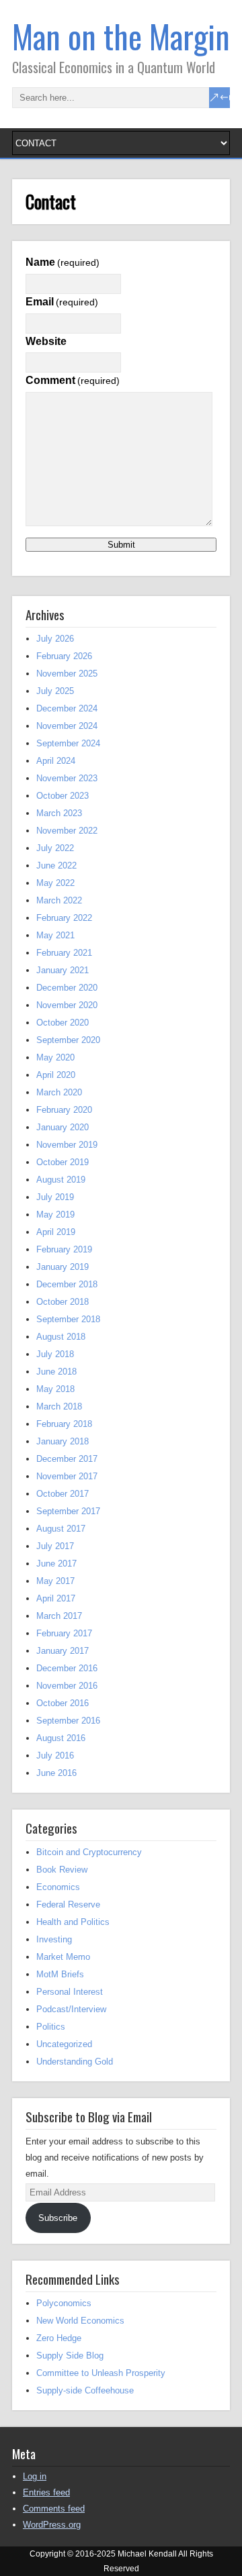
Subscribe (58, 2218)
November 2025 (67, 674)
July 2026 (55, 639)
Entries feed (46, 2492)
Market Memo (63, 1957)
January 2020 (63, 1127)
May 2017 (55, 1581)
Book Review (62, 1870)
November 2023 (67, 778)
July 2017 (55, 1546)
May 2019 (55, 1215)
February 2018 (64, 1424)
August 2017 (61, 1529)
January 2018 (63, 1441)
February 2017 (64, 1633)
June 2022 (56, 865)
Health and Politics (73, 1922)
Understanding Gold (75, 2062)
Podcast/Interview (71, 2009)
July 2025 (55, 691)
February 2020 (64, 1110)
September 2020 (68, 1040)
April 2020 (56, 1075)
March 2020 (59, 1092)
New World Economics (80, 2321)
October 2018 (63, 1302)
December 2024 (67, 708)
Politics (51, 2027)
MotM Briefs (60, 1974)
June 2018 (56, 1372)
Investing (54, 1939)
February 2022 (64, 918)
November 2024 (67, 726)
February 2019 (64, 1249)
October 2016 (63, 1703)
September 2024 (68, 743)
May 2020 (55, 1057)
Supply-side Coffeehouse (85, 2390)
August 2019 (61, 1180)
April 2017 (56, 1598)
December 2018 (67, 1284)
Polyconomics (64, 2303)
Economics (58, 1887)
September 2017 (68, 1511)
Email (62, 302)
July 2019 (55, 1197)
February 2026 (64, 656)
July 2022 (55, 848)
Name (63, 262)
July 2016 (55, 1755)
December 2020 (67, 988)
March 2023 (59, 813)
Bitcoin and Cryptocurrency (89, 1852)
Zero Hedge (59, 2338)
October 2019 (63, 1162)
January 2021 (63, 970)
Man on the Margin (121, 36)
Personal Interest (70, 1992)
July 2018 (55, 1354)
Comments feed (54, 2509)
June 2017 (56, 1564)
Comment (73, 380)
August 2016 (61, 1738)
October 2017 (63, 1494)
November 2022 (67, 831)
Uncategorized (64, 2044)
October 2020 (63, 1023)
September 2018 (68, 1319)
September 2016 (68, 1721)
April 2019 (56, 1232)
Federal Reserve (68, 1904)
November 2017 (67, 1476)
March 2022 (59, 900)
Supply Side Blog (70, 2356)
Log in (35, 2476)
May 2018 (55, 1389)
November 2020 (67, 1005)
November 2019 (67, 1145)
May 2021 (55, 935)
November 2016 (67, 1686)
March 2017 (59, 1616)
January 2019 (63, 1267)
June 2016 (56, 1773)
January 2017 (63, 1651)
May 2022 (55, 883)
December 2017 (67, 1459)
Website (46, 341)
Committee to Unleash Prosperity (101, 2373)
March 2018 (59, 1406)
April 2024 (56, 761)
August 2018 (61, 1337)
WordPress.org (52, 2525)
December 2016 (67, 1668)
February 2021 (64, 953)
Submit (121, 545)
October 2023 (63, 796)
